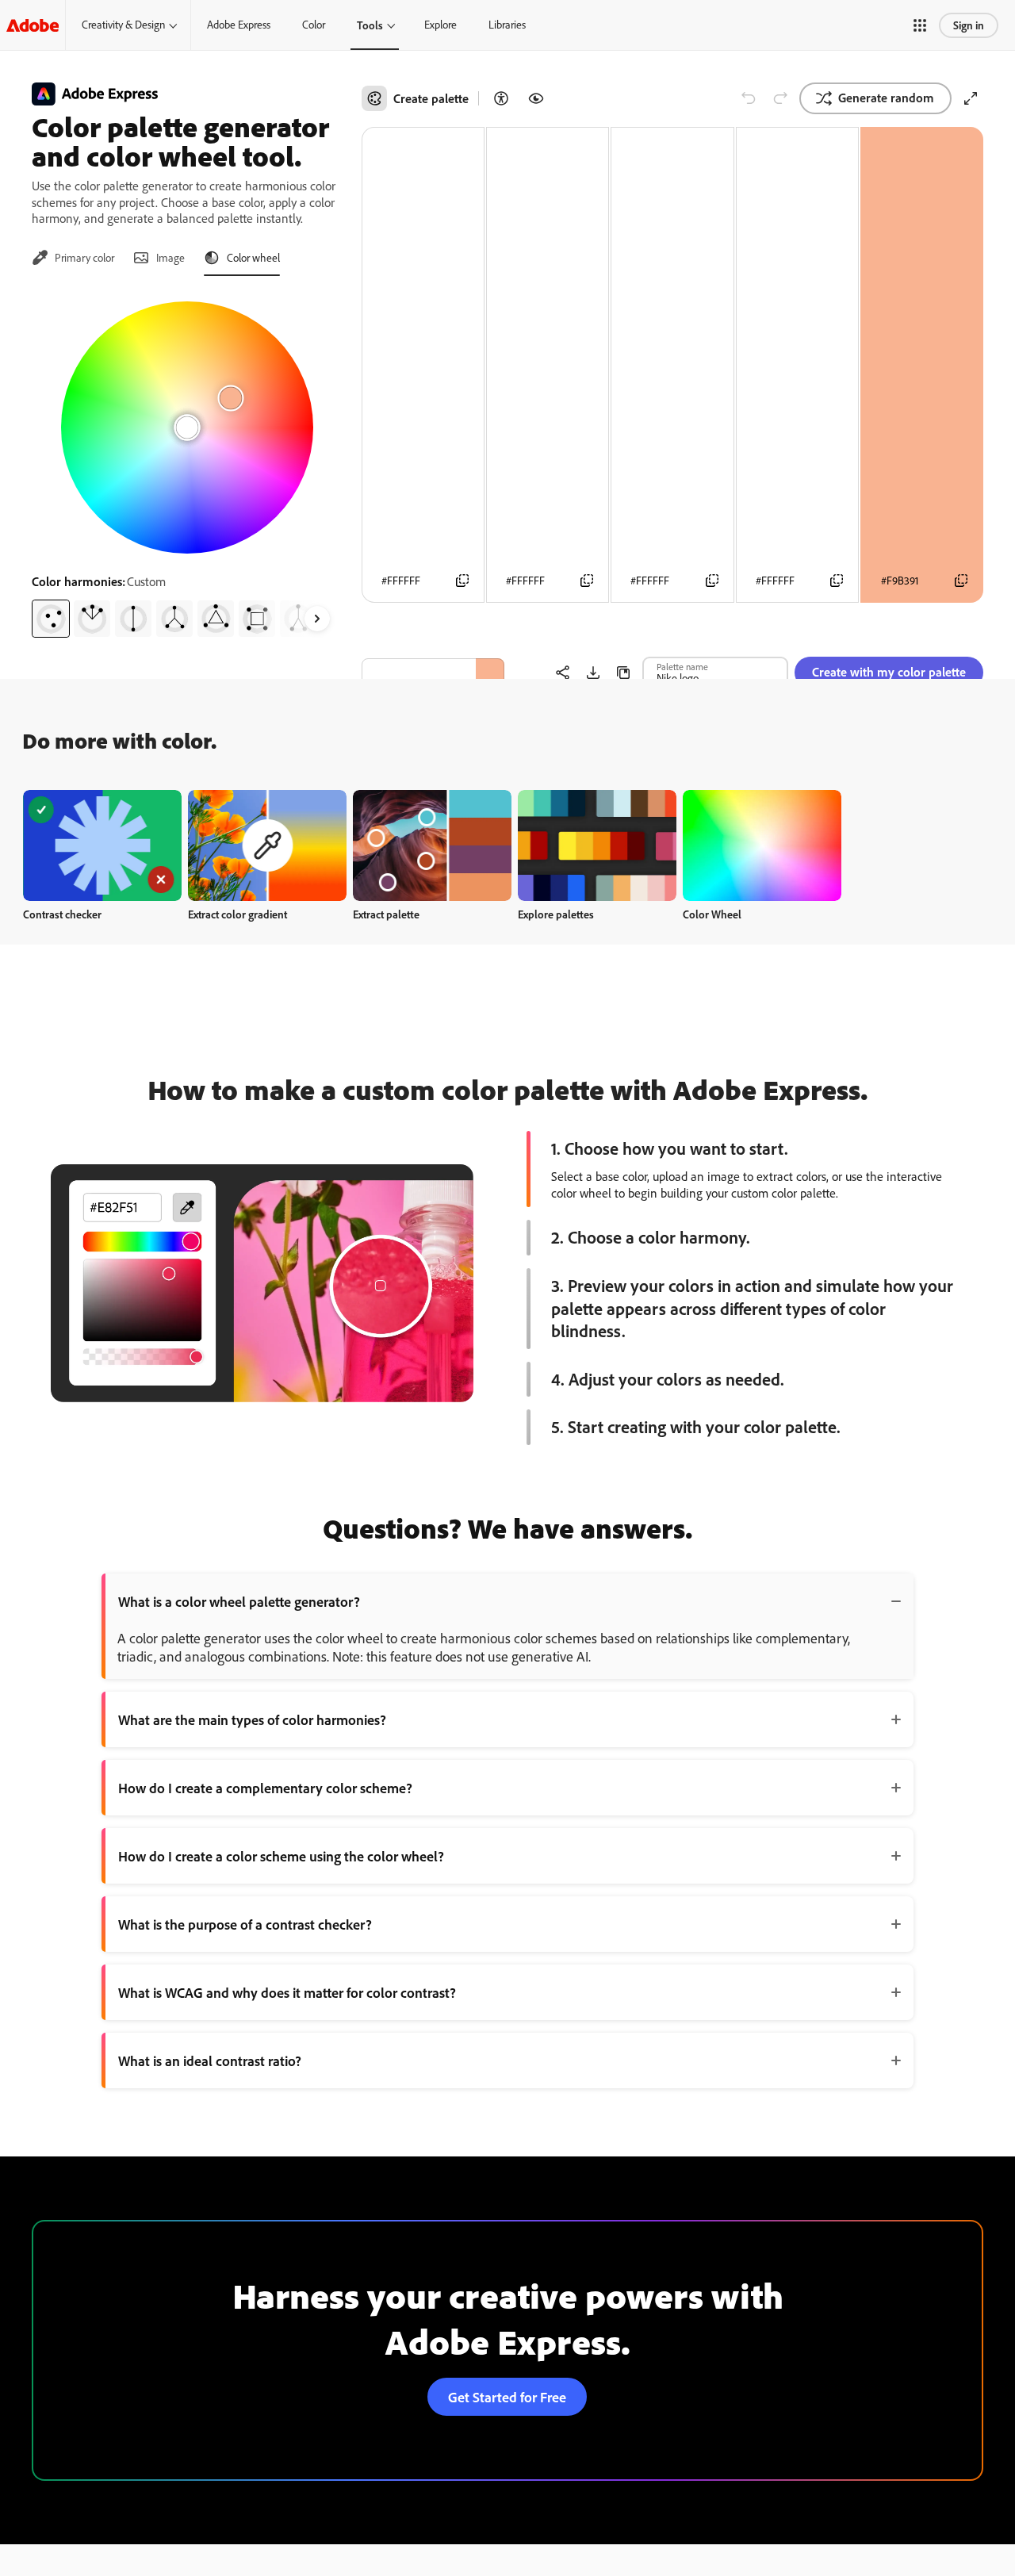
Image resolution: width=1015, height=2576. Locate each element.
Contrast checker (62, 914)
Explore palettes (556, 914)
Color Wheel (712, 914)
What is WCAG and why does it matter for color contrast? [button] (287, 1992)
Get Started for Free (507, 2397)
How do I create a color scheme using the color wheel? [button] (281, 1856)
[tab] (73, 258)
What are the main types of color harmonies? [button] (252, 1719)
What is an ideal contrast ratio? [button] (210, 2060)
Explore (440, 25)
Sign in (969, 25)
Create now (103, 845)
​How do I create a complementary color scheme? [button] (265, 1788)
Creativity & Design (123, 25)
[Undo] (749, 98)
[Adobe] (33, 25)
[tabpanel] (187, 463)
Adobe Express (239, 25)
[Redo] (780, 98)
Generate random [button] (886, 98)
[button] (920, 25)
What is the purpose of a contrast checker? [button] (245, 1924)
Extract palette (386, 914)
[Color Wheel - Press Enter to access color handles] (187, 427)
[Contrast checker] (501, 98)
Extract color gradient (237, 914)
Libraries (507, 25)
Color (314, 25)
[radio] (51, 619)
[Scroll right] (317, 619)
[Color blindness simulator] (536, 98)
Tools (370, 25)
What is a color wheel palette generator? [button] (239, 1601)
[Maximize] (971, 98)
